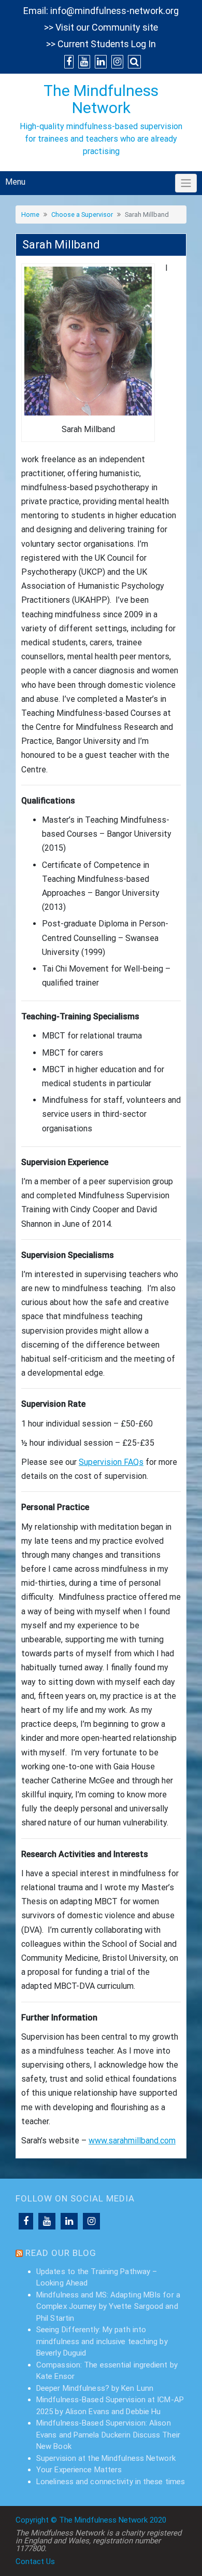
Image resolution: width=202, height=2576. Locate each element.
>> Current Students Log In (101, 44)
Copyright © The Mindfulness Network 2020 (91, 2520)
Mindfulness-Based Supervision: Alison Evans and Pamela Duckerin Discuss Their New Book (108, 2435)
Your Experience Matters (79, 2470)
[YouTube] (47, 2221)
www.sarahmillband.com (132, 2141)
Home (30, 214)
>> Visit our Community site (101, 27)
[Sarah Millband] (88, 340)
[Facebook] (26, 2221)
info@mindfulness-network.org (114, 11)
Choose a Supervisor (82, 214)
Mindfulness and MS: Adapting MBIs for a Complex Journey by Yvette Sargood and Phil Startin (108, 2307)
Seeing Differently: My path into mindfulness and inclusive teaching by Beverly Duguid (102, 2341)
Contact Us (35, 2561)
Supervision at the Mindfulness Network (106, 2458)
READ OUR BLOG (61, 2253)
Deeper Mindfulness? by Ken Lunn (95, 2388)
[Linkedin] (69, 2221)
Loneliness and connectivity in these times (111, 2482)
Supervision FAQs (111, 1462)
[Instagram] (91, 2221)
